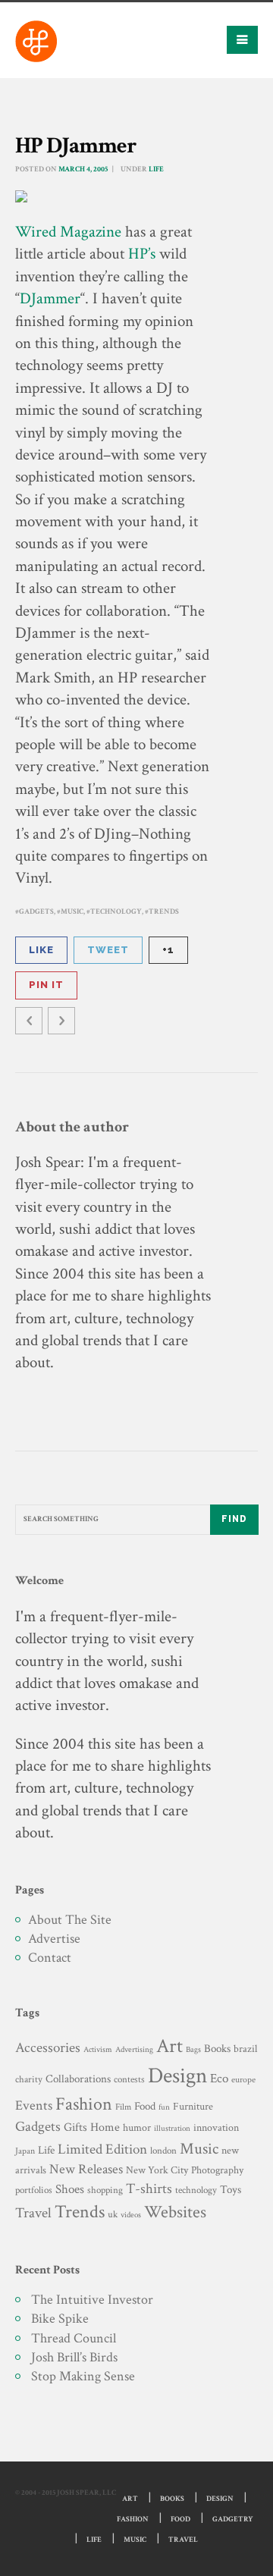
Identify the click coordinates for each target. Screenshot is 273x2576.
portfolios (34, 2190)
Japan (25, 2151)
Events (34, 2105)
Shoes (70, 2189)
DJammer (50, 298)
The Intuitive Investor (92, 2300)
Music (72, 912)
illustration (172, 2129)
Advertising (134, 2049)
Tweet (108, 950)
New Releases (86, 2169)
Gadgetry (233, 2520)
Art (169, 2046)
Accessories (48, 2048)
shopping (105, 2190)
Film (123, 2107)
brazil (245, 2049)
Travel (33, 2213)
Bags (193, 2050)
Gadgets (36, 912)
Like (41, 950)
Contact (50, 1958)
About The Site (70, 1920)
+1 (168, 950)
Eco (219, 2079)
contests (129, 2079)
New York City (157, 2170)
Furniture (193, 2106)
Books (217, 2049)
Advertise (54, 1939)
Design (177, 2076)
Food (145, 2106)
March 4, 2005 (83, 169)
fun (164, 2107)
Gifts (75, 2127)
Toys (231, 2190)
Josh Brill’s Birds (74, 2357)
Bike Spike (60, 2319)
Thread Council (74, 2338)
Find (234, 1519)
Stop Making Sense (83, 2376)
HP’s (142, 254)
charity (29, 2080)
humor (137, 2128)
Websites (175, 2212)
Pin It (46, 985)
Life (156, 169)
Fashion (84, 2104)
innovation (216, 2127)
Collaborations (78, 2079)
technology (116, 912)
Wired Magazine (68, 232)
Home (105, 2127)
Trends (164, 912)
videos (131, 2215)
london (163, 2151)
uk (113, 2214)
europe (243, 2080)
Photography (217, 2170)
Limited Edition (102, 2149)
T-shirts (149, 2189)
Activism (98, 2050)
